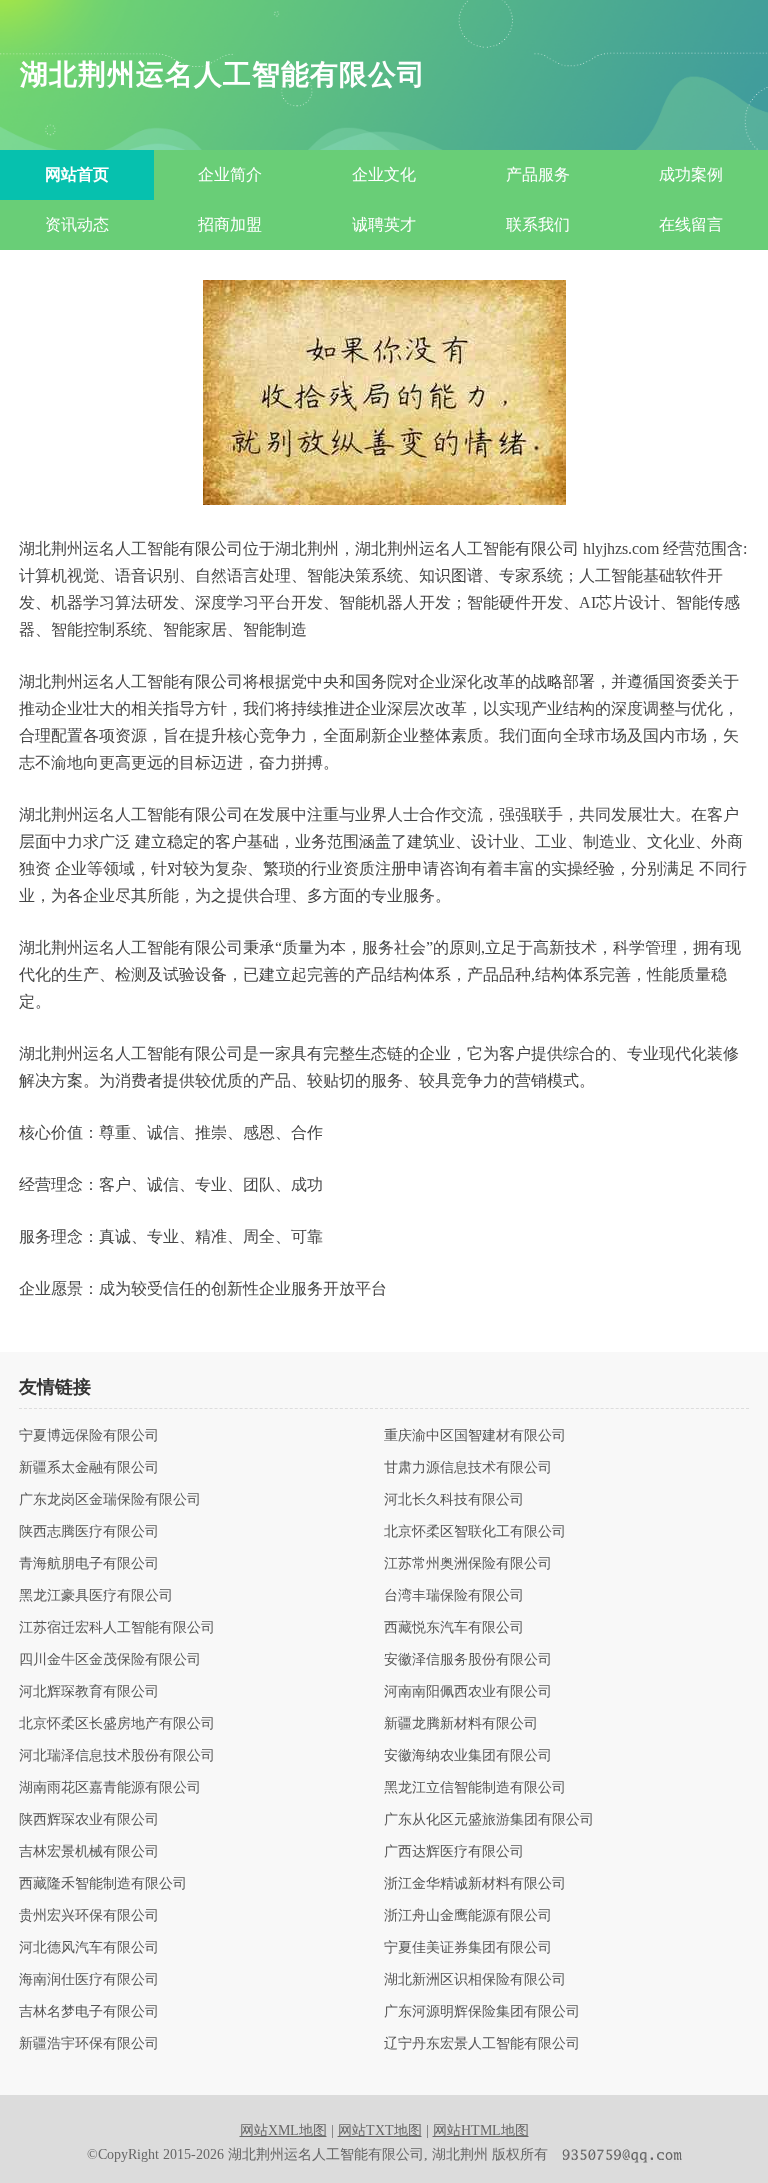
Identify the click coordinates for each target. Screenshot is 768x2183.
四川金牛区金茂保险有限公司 (110, 1660)
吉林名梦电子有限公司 (89, 2012)
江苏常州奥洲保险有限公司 (468, 1564)
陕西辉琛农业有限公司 (89, 1820)
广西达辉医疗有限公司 (454, 1852)
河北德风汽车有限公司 (89, 1948)
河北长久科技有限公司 (454, 1500)
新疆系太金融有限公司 (89, 1468)
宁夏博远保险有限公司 (89, 1436)
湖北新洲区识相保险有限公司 (475, 1980)
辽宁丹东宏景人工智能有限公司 (482, 2044)
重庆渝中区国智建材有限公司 (475, 1436)
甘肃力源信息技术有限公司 (468, 1468)
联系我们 (538, 224)
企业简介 (230, 174)
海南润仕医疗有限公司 (89, 1980)
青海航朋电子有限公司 (89, 1564)
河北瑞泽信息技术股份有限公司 (117, 1756)
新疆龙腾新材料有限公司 (461, 1724)
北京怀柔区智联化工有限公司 (475, 1532)
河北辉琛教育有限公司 (89, 1692)
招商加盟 (230, 224)
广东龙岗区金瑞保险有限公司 (110, 1500)
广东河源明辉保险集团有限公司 (482, 2012)
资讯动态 (77, 224)
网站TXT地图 (380, 2130)
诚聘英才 (384, 224)
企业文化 (384, 174)
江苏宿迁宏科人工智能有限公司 (117, 1628)
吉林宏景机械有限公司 (89, 1852)
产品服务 (538, 174)
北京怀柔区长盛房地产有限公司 (117, 1724)
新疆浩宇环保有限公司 (89, 2044)
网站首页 (77, 174)
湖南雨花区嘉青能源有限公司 (110, 1788)
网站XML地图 (283, 2130)
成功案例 (691, 174)
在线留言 (691, 224)
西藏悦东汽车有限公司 (454, 1628)
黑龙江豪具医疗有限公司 (96, 1596)
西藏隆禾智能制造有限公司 (103, 1884)
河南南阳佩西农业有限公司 (468, 1692)
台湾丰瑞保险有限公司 (454, 1596)
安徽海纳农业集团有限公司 (468, 1756)
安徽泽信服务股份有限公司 (468, 1660)
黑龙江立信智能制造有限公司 (475, 1788)
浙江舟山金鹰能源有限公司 (468, 1916)
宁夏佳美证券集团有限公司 (468, 1948)
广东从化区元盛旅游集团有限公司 (489, 1820)
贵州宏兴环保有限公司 (89, 1916)
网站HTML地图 (481, 2130)
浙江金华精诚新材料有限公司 (475, 1884)
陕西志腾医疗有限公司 (89, 1532)
